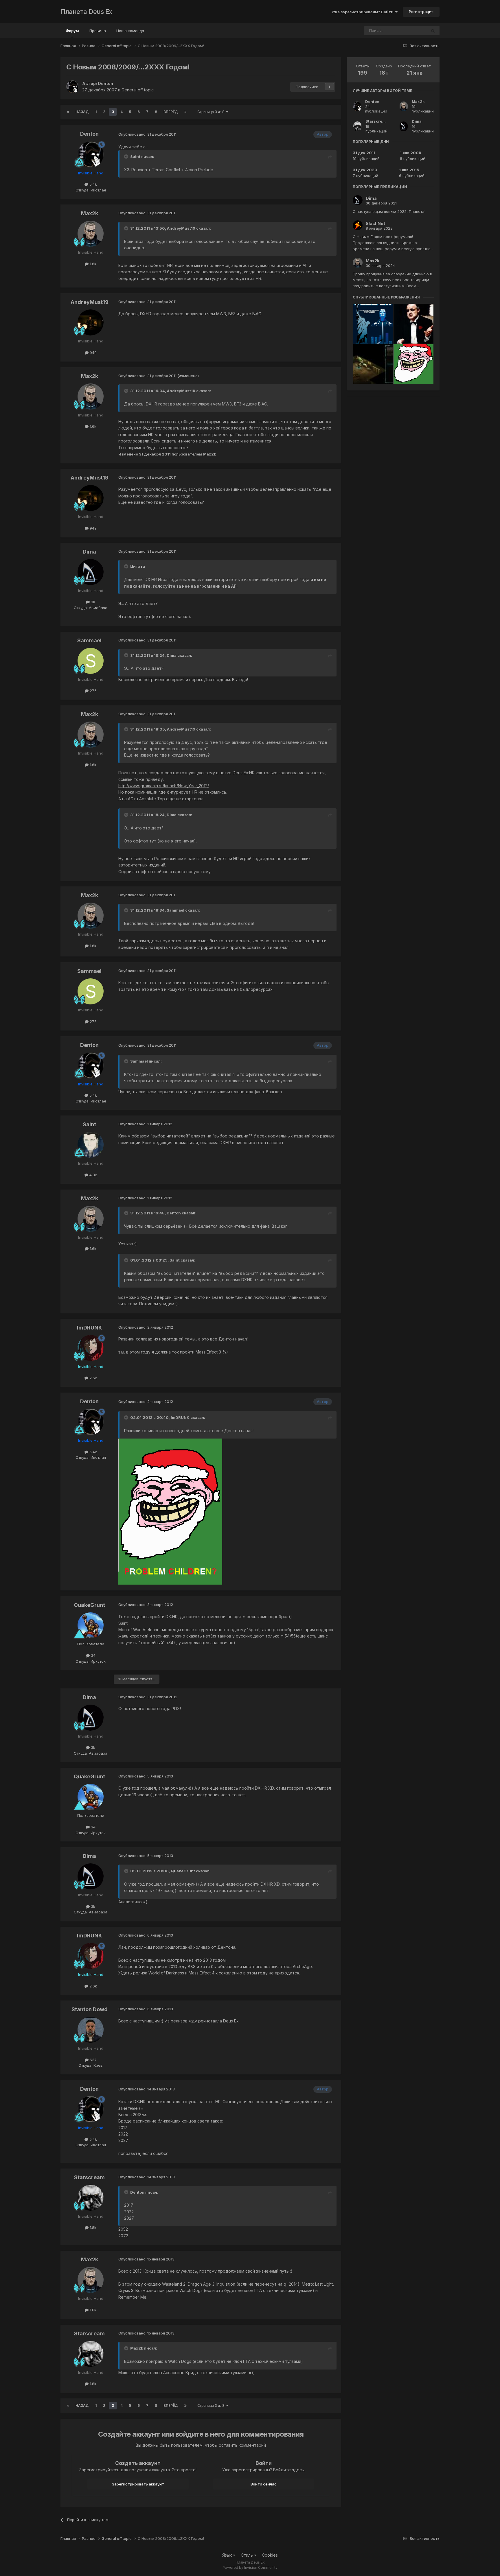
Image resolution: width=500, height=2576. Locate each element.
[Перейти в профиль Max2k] (91, 234)
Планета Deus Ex (86, 12)
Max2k (90, 213)
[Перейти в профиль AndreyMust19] (91, 322)
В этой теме (408, 31)
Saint (89, 1124)
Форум (72, 31)
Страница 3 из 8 (212, 112)
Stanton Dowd (90, 2009)
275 (93, 691)
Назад (82, 112)
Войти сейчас (264, 2484)
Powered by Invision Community (250, 2567)
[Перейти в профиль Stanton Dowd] (91, 2030)
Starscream (89, 2177)
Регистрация (421, 12)
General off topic (138, 90)
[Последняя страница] (185, 112)
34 (93, 1655)
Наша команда (130, 31)
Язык (228, 2555)
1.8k (92, 2228)
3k (92, 602)
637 (93, 2060)
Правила (98, 31)
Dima (89, 552)
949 (93, 353)
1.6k (92, 264)
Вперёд (171, 112)
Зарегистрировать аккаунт (138, 2484)
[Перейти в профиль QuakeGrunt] (91, 1625)
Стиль (247, 2555)
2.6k (93, 1378)
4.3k (93, 1175)
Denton (105, 83)
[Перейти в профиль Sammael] (91, 661)
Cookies (270, 2555)
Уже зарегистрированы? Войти (363, 12)
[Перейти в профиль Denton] (73, 87)
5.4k (93, 184)
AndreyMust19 (90, 302)
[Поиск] (433, 31)
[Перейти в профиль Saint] (91, 1145)
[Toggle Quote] (127, 156)
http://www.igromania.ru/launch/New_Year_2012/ (164, 786)
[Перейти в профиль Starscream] (91, 2198)
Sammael (89, 640)
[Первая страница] (68, 112)
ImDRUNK (90, 1328)
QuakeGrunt (89, 1605)
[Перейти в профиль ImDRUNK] (91, 1348)
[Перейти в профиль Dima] (91, 572)
